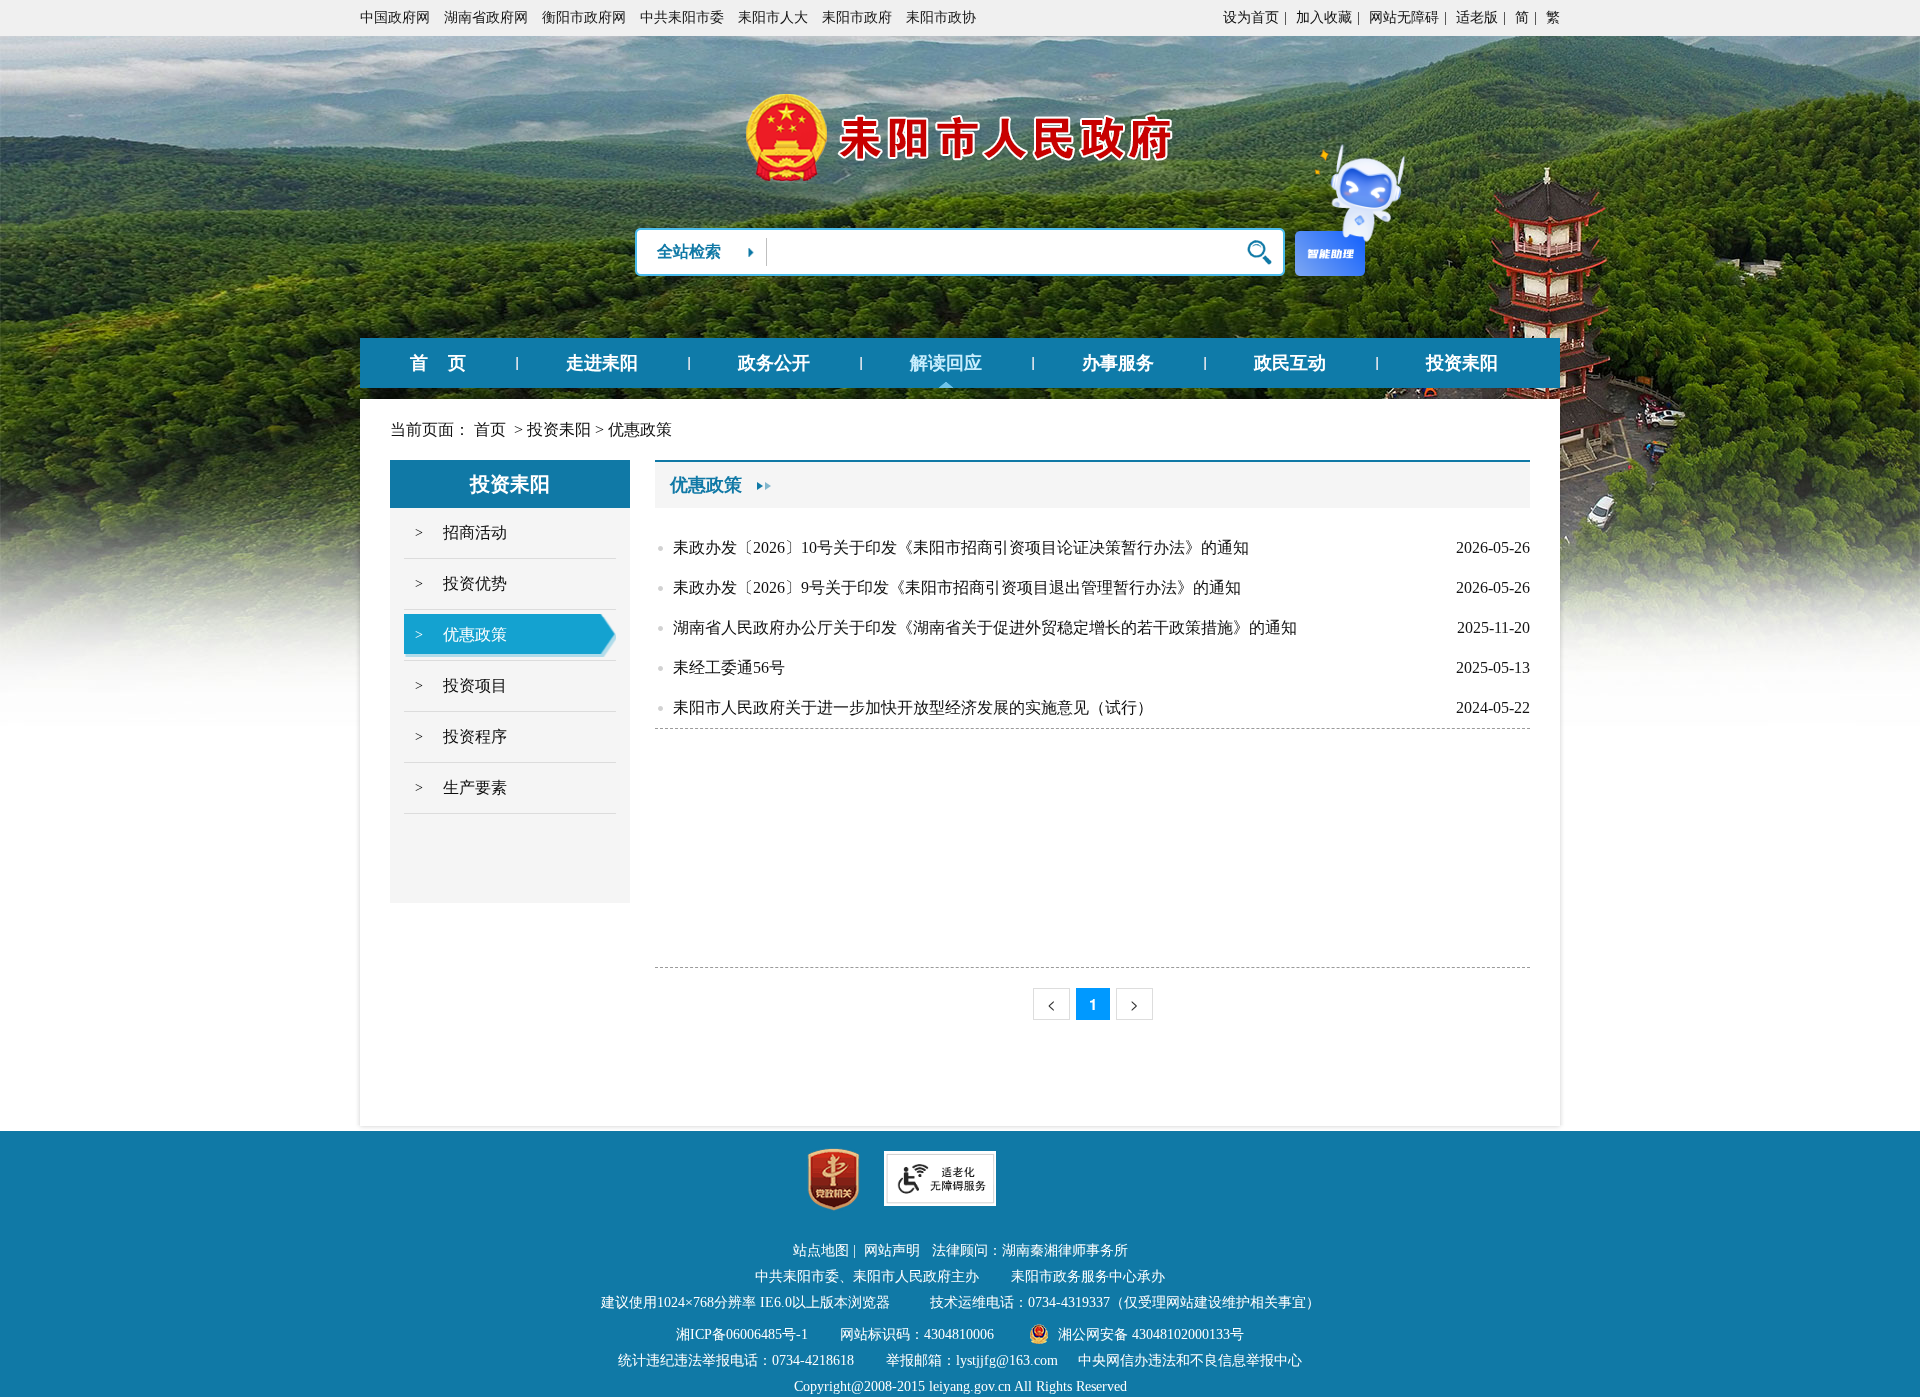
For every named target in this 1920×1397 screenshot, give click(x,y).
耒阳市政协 (941, 17)
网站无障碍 (1404, 17)
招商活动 (475, 532)
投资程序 (475, 736)
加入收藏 (1324, 17)
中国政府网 (395, 17)
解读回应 (946, 363)
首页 (490, 429)
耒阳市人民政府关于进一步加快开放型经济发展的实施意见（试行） (913, 707)
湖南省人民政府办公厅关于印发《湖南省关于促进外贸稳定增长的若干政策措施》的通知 (985, 627)
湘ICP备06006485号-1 (742, 1334)
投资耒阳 (1462, 363)
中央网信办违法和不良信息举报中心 (1190, 1360)
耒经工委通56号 (729, 667)
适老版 (1477, 17)
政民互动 (1290, 363)
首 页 (438, 363)
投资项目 (475, 685)
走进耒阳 (602, 363)
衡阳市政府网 (584, 17)
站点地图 (821, 1250)
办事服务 (1118, 363)
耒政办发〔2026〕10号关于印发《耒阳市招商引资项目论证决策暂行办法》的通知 (961, 547)
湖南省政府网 (486, 17)
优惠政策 (640, 429)
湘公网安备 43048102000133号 (1151, 1334)
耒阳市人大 (773, 17)
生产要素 (475, 787)
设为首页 (1251, 17)
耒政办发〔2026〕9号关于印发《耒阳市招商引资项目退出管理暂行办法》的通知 (957, 587)
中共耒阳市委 (682, 17)
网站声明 (892, 1250)
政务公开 (774, 363)
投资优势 (475, 583)
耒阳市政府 (857, 17)
